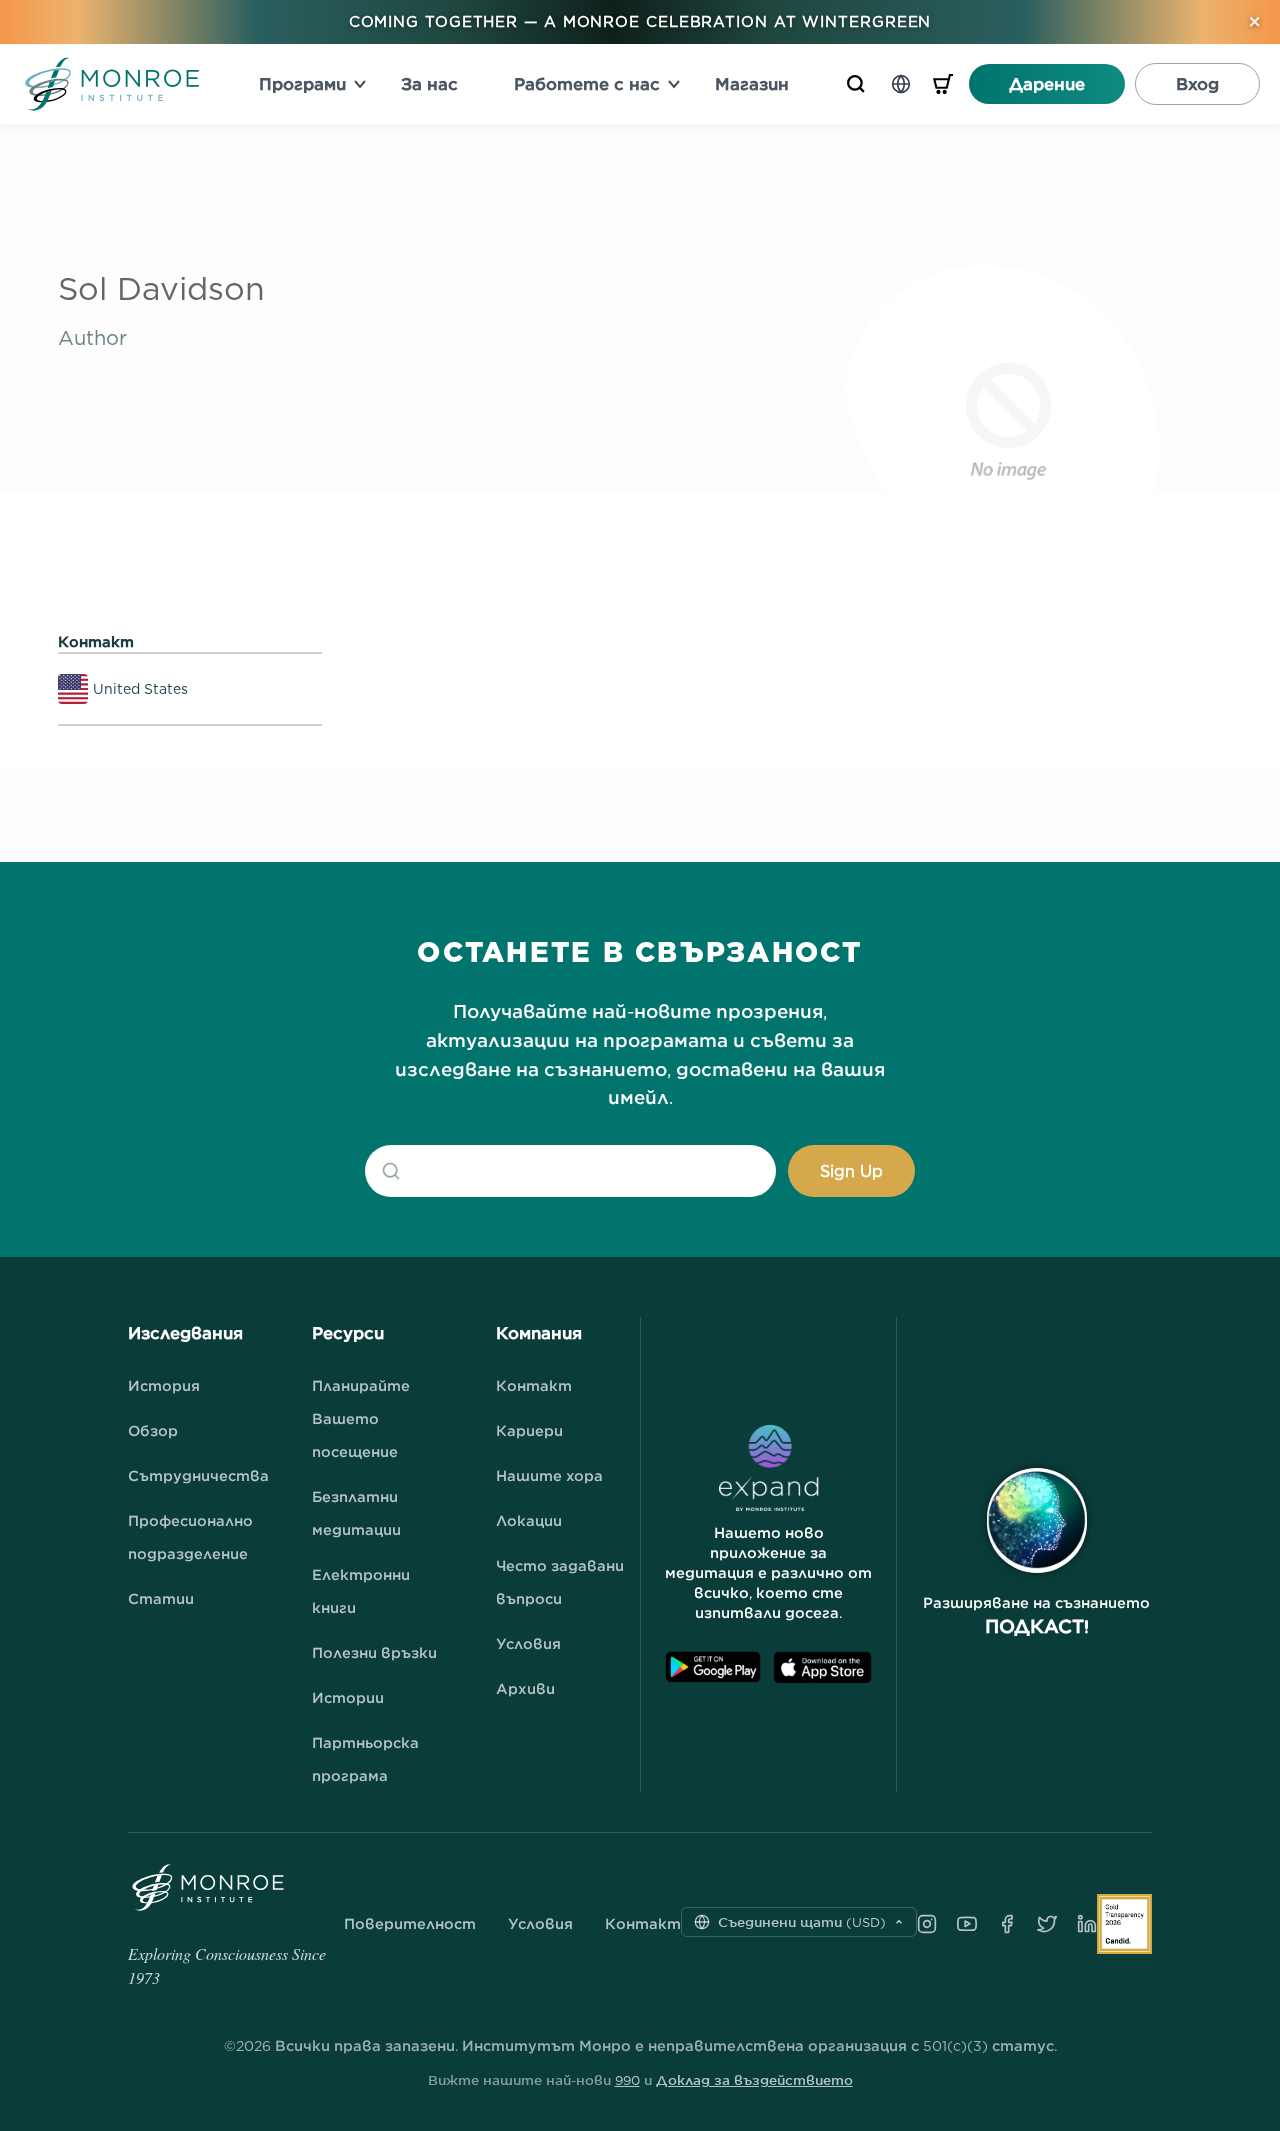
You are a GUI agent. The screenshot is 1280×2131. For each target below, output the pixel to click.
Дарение (1047, 84)
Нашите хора (549, 1475)
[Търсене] (856, 84)
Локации (529, 1520)
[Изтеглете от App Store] (822, 1667)
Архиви (525, 1688)
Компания (539, 1333)
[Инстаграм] (927, 1924)
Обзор (153, 1430)
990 (627, 2080)
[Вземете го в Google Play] (713, 1667)
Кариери (529, 1430)
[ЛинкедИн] (1087, 1924)
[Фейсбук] (1007, 1924)
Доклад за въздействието (754, 2080)
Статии (161, 1598)
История (164, 1385)
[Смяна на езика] (901, 84)
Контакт (534, 1385)
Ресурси (348, 1333)
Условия (528, 1643)
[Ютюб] (967, 1924)
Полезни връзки (374, 1652)
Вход (1197, 84)
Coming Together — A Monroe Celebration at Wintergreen (640, 21)
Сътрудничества (198, 1475)
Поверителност (410, 1924)
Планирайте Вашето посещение (361, 1418)
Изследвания (185, 1333)
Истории (348, 1697)
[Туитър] (1047, 1924)
